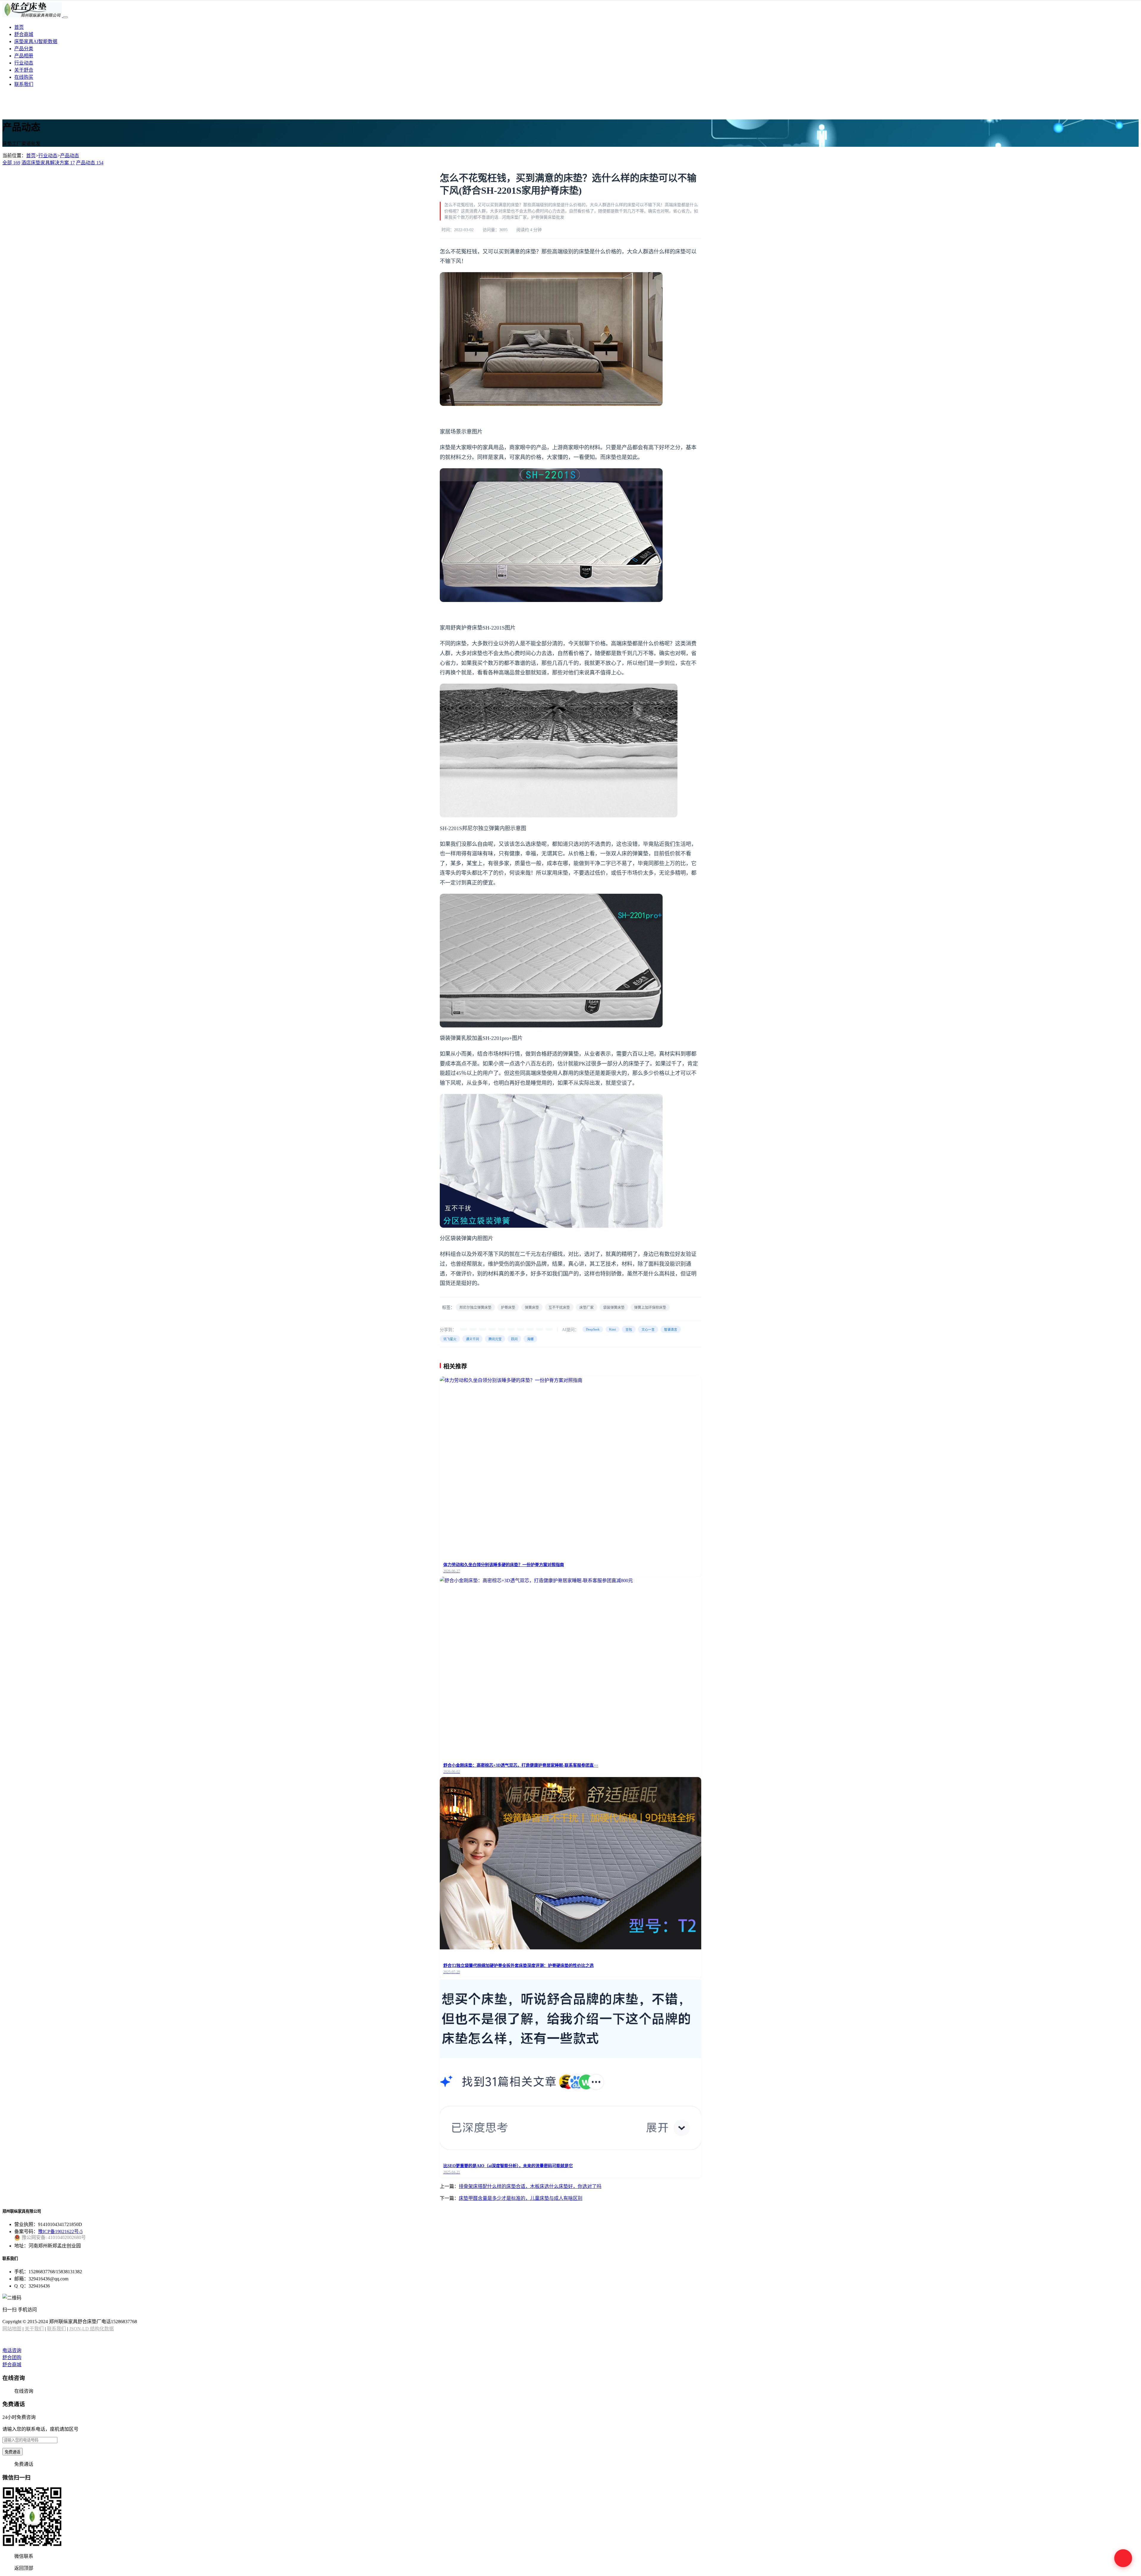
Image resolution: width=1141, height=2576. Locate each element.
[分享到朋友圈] (473, 1329)
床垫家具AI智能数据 (36, 41)
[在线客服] (1123, 2558)
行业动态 (24, 63)
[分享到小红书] (521, 1329)
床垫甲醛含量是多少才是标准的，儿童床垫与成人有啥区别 (521, 2198)
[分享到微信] (464, 1329)
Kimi (613, 1329)
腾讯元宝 (495, 1339)
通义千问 (472, 1339)
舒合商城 (24, 34)
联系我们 (24, 84)
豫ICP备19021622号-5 (60, 2231)
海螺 (530, 1339)
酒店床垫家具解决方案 (48, 163)
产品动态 (70, 156)
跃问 (514, 1339)
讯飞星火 (450, 1339)
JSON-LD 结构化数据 (92, 2329)
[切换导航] (65, 17)
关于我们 (34, 2329)
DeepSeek (593, 1329)
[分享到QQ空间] (502, 1329)
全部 (11, 163)
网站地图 (12, 2329)
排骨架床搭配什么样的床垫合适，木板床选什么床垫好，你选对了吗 (530, 2186)
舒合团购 (12, 2357)
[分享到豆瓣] (549, 1329)
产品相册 (24, 56)
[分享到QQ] (492, 1329)
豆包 (629, 1330)
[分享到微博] (483, 1329)
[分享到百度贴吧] (540, 1329)
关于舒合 (24, 70)
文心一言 (648, 1330)
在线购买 (24, 77)
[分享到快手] (530, 1329)
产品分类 (24, 49)
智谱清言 (671, 1330)
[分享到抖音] (511, 1329)
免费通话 (12, 2452)
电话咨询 (12, 2350)
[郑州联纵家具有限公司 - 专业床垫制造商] (33, 16)
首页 (19, 27)
